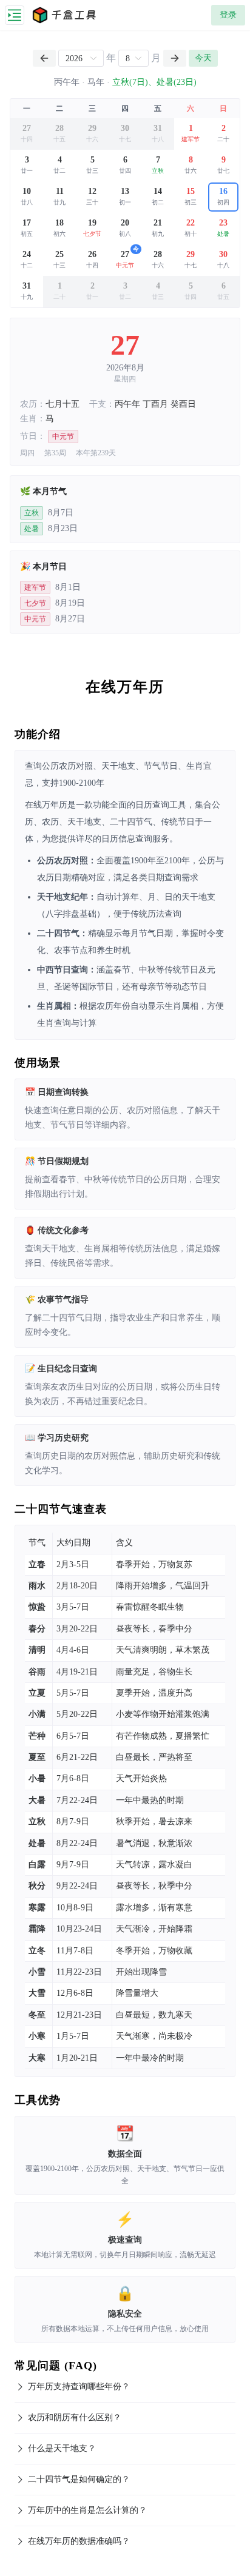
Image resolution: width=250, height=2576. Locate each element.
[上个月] (44, 58)
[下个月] (175, 58)
